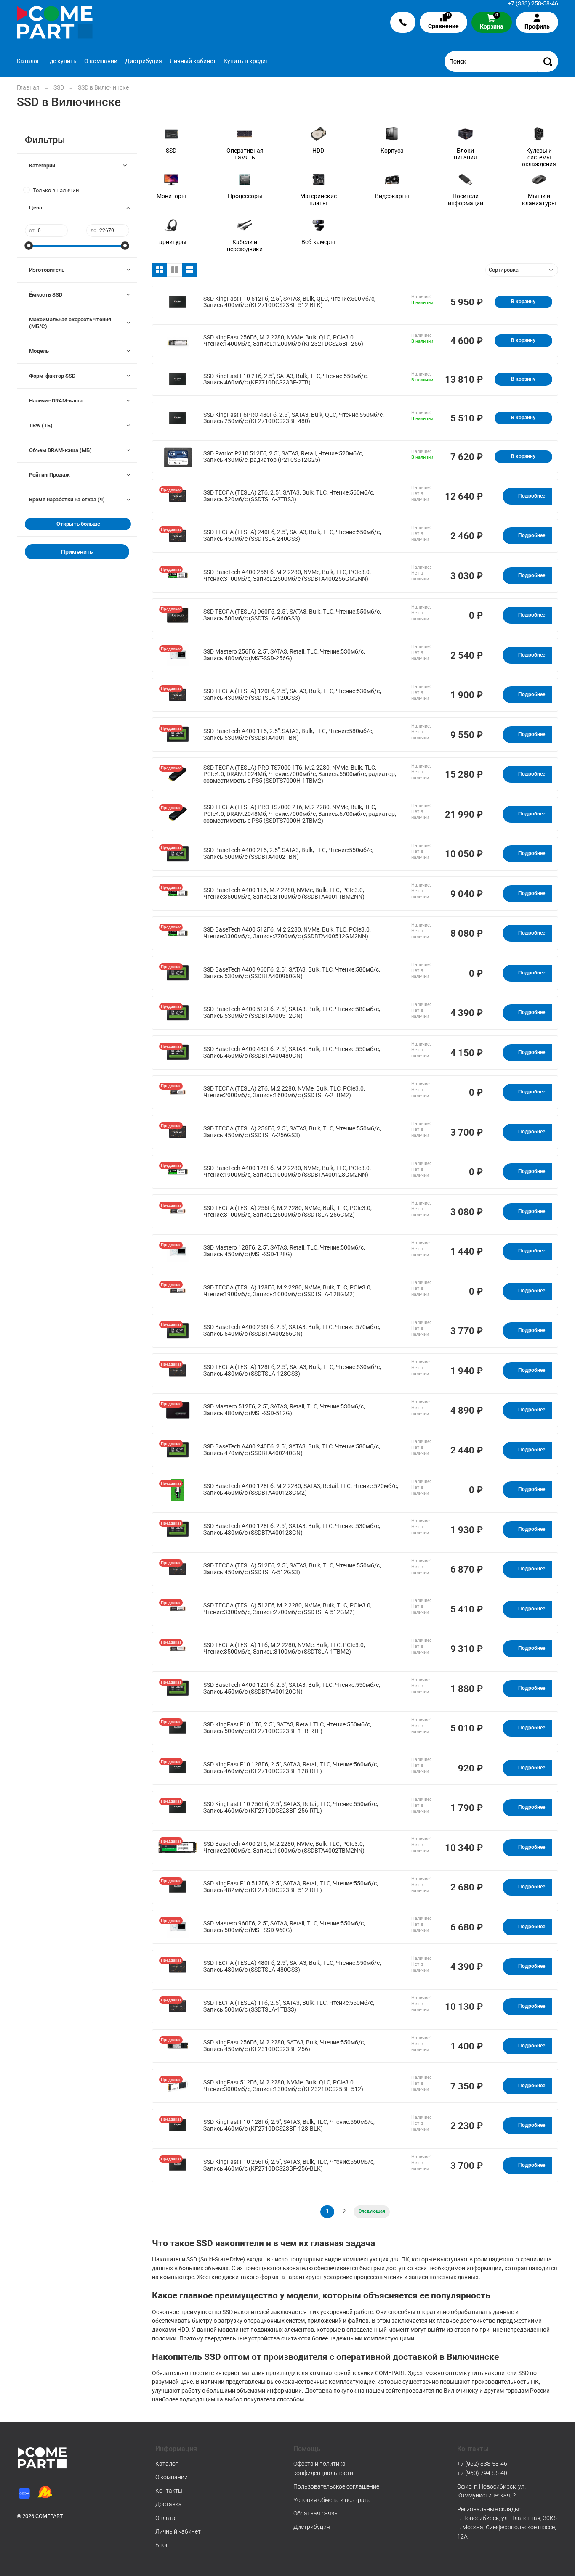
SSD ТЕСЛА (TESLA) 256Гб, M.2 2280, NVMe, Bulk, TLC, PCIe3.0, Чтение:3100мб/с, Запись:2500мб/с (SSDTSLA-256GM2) (287, 1211)
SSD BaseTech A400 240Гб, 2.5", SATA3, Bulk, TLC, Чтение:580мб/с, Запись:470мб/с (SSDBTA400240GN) (292, 1450)
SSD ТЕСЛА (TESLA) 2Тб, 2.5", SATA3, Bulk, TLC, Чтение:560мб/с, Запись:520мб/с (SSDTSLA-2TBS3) (289, 496)
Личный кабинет (193, 61)
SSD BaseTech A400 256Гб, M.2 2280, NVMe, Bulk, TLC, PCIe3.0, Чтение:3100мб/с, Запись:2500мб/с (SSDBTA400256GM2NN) (287, 576)
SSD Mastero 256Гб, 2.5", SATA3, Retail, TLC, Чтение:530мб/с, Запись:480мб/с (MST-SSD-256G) (284, 655)
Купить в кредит (246, 61)
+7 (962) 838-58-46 (482, 2464)
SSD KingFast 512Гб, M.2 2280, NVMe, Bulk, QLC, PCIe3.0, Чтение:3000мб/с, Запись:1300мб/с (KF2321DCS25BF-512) (283, 2086)
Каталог (28, 61)
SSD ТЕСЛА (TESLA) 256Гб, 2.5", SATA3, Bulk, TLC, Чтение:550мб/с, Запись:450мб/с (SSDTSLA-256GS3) (292, 1132)
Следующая (372, 2211)
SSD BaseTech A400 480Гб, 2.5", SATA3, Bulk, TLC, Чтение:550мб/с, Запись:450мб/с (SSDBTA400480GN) (292, 1052)
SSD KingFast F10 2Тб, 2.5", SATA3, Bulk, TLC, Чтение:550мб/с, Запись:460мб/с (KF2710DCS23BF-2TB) (286, 380)
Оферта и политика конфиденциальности (323, 2468)
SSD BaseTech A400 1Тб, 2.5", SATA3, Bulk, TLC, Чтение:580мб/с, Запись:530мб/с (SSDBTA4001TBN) (288, 735)
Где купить (62, 61)
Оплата (165, 2518)
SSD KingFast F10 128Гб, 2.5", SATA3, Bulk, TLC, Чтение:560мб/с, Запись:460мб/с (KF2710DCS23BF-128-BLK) (289, 2125)
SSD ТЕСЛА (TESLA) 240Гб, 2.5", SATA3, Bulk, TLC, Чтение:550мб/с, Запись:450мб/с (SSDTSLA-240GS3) (292, 536)
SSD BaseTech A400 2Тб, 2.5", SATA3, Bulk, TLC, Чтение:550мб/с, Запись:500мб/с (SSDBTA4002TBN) (288, 854)
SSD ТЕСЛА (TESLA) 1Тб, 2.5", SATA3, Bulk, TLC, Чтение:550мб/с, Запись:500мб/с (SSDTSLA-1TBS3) (289, 2006)
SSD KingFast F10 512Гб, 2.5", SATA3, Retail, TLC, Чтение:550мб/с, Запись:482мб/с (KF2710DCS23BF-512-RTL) (291, 1887)
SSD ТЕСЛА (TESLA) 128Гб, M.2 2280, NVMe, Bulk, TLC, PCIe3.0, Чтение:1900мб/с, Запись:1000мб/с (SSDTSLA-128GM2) (287, 1291)
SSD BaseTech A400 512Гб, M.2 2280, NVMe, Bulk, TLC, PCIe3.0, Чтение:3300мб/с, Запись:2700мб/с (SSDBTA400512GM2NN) (287, 933)
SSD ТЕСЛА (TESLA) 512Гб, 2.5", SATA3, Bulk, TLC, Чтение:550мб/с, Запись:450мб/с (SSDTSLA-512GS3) (292, 1569)
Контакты (169, 2491)
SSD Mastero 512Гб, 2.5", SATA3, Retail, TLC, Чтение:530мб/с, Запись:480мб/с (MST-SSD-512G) (284, 1410)
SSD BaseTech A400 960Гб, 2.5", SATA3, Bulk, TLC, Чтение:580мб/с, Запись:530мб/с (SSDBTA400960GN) (292, 973)
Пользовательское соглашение (336, 2486)
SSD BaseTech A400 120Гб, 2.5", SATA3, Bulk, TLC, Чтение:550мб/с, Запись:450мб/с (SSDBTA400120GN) (292, 1688)
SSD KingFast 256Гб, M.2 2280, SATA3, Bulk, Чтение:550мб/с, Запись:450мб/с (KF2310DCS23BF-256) (284, 2046)
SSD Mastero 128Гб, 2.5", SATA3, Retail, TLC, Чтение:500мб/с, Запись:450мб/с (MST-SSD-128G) (284, 1251)
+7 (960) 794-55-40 (482, 2473)
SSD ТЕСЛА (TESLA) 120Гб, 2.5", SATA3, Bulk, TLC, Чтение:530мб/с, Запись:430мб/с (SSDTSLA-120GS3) (292, 695)
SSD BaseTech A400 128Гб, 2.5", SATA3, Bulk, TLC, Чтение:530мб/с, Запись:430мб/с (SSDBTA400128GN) (292, 1529)
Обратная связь (315, 2513)
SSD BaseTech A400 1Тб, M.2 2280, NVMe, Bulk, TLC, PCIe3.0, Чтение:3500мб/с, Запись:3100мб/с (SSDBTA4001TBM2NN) (284, 894)
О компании (101, 61)
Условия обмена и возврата (332, 2500)
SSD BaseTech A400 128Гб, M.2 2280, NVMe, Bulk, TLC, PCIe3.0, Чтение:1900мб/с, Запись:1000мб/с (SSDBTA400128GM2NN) (287, 1172)
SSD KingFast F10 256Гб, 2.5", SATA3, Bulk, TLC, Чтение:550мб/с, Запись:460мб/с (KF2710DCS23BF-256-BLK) (289, 2165)
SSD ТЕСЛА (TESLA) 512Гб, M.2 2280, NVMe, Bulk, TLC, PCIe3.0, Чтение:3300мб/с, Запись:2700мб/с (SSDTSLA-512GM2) (287, 1609)
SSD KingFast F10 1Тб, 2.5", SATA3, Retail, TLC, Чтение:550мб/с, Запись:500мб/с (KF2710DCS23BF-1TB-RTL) (287, 1728)
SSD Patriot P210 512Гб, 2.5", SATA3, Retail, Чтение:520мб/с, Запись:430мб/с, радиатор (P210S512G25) (283, 457)
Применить (77, 552)
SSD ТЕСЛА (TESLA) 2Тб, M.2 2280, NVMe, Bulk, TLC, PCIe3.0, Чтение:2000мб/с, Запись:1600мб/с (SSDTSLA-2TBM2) (284, 1092)
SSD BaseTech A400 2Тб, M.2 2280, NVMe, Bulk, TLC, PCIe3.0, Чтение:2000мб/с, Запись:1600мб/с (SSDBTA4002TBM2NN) (284, 1847)
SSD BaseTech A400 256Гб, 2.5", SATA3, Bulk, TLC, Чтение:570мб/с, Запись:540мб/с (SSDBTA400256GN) (292, 1330)
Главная (28, 87)
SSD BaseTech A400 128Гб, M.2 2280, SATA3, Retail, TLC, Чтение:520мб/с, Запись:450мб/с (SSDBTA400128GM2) (301, 1489)
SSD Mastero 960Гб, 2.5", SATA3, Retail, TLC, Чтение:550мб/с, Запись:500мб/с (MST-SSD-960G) (284, 1927)
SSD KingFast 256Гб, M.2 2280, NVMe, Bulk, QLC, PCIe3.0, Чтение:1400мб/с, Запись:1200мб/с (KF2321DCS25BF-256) (283, 341)
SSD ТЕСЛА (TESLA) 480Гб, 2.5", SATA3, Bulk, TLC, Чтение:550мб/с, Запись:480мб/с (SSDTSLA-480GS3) (292, 1966)
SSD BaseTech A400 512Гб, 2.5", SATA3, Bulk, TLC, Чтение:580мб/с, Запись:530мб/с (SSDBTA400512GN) (292, 1013)
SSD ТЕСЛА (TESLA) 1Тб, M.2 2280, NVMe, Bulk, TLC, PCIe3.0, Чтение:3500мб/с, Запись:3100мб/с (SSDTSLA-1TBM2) (284, 1648)
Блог (162, 2545)
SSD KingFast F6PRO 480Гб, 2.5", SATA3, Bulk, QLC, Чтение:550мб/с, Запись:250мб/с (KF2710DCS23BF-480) (294, 418)
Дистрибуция (144, 61)
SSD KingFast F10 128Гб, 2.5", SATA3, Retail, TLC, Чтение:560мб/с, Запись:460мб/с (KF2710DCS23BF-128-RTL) (291, 1768)
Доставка (169, 2504)
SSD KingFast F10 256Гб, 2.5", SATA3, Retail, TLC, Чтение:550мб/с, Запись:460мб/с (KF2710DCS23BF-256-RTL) (291, 1807)
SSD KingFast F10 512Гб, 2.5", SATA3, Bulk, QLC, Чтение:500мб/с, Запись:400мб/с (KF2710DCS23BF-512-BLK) (289, 302)
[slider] (29, 246)
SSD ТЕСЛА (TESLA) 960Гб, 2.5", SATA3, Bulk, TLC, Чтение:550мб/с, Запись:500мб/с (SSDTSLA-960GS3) (292, 615)
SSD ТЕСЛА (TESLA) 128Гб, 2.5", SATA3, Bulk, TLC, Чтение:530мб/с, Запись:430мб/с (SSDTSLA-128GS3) (292, 1370)
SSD (59, 87)
